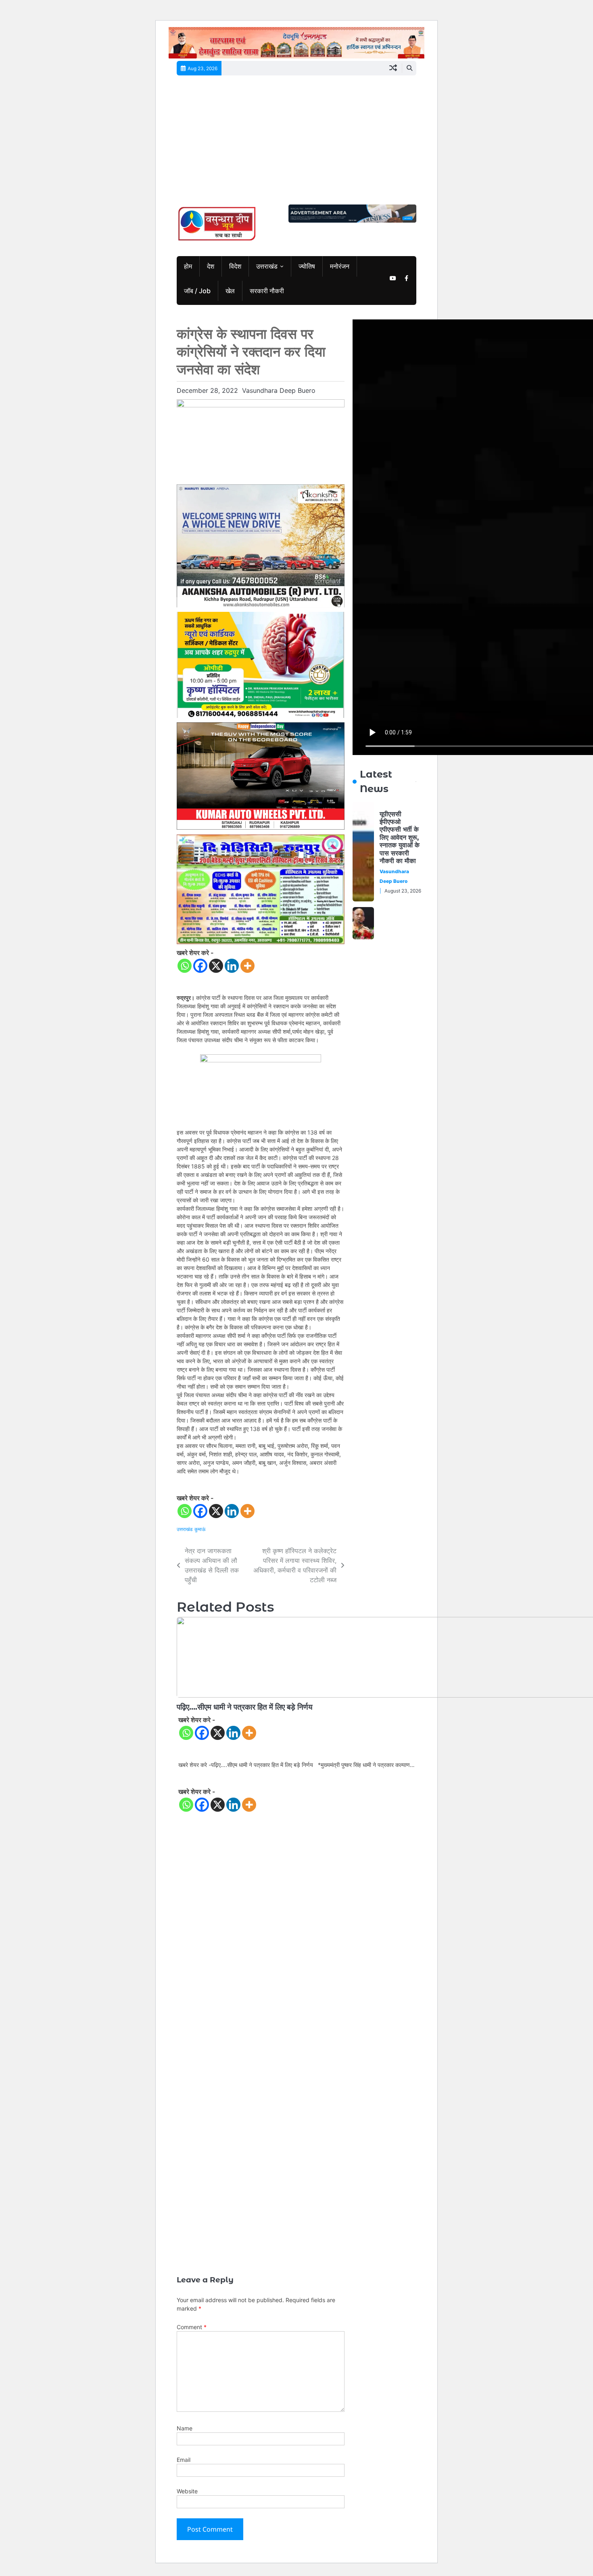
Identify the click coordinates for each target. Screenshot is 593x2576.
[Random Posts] (393, 68)
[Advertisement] (296, 144)
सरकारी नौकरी (267, 291)
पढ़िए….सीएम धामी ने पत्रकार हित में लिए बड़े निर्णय (246, 1707)
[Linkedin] (232, 966)
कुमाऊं (200, 1529)
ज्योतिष (307, 266)
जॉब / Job (197, 291)
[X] (216, 966)
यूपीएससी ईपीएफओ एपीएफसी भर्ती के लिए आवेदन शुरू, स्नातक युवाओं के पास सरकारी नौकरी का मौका (400, 837)
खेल (230, 291)
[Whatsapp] (185, 966)
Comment (192, 2327)
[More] (247, 966)
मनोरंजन (340, 266)
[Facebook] (200, 966)
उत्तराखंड (267, 266)
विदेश (235, 266)
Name (185, 2428)
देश (211, 266)
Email (184, 2460)
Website (187, 2491)
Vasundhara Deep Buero (279, 390)
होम (188, 266)
